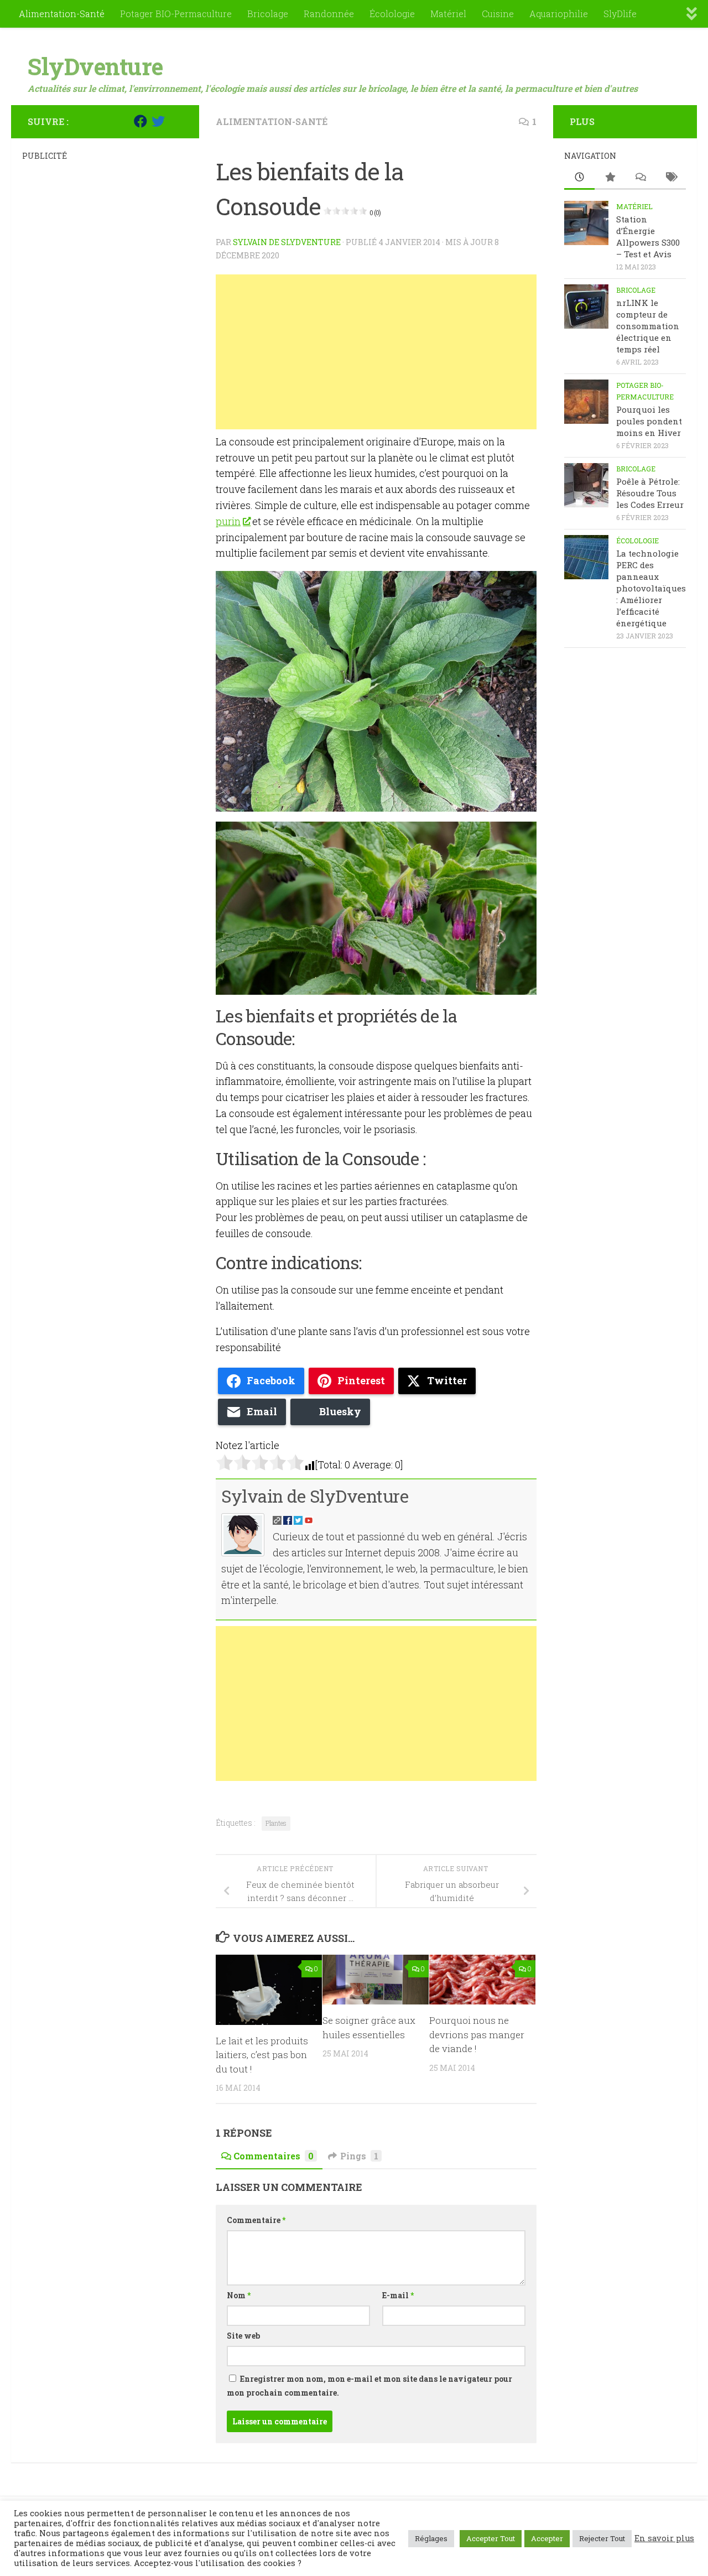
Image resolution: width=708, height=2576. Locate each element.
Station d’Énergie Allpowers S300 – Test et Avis (648, 237)
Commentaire (256, 2220)
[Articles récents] (579, 178)
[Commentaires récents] (640, 178)
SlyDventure (95, 66)
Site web (243, 2336)
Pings (359, 2156)
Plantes (276, 1823)
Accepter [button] (547, 2538)
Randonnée (329, 14)
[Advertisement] (376, 352)
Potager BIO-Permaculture (176, 14)
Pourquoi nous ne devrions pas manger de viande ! (477, 2034)
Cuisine (498, 14)
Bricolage (268, 14)
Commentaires (274, 2156)
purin (228, 521)
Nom (239, 2295)
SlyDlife (620, 14)
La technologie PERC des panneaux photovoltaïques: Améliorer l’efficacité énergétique (651, 588)
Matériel (448, 14)
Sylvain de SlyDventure (287, 242)
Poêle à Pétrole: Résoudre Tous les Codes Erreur (650, 493)
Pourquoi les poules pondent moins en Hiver (649, 421)
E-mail (398, 2295)
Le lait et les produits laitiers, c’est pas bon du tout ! (262, 2055)
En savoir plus (664, 2538)
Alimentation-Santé (62, 14)
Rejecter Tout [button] (602, 2538)
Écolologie (392, 14)
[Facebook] (140, 121)
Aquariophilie (559, 14)
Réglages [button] (431, 2538)
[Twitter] (158, 121)
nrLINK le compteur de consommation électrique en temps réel (648, 326)
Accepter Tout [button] (491, 2538)
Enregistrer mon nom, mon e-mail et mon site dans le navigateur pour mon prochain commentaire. (369, 2386)
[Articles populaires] (610, 178)
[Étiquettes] (671, 178)
